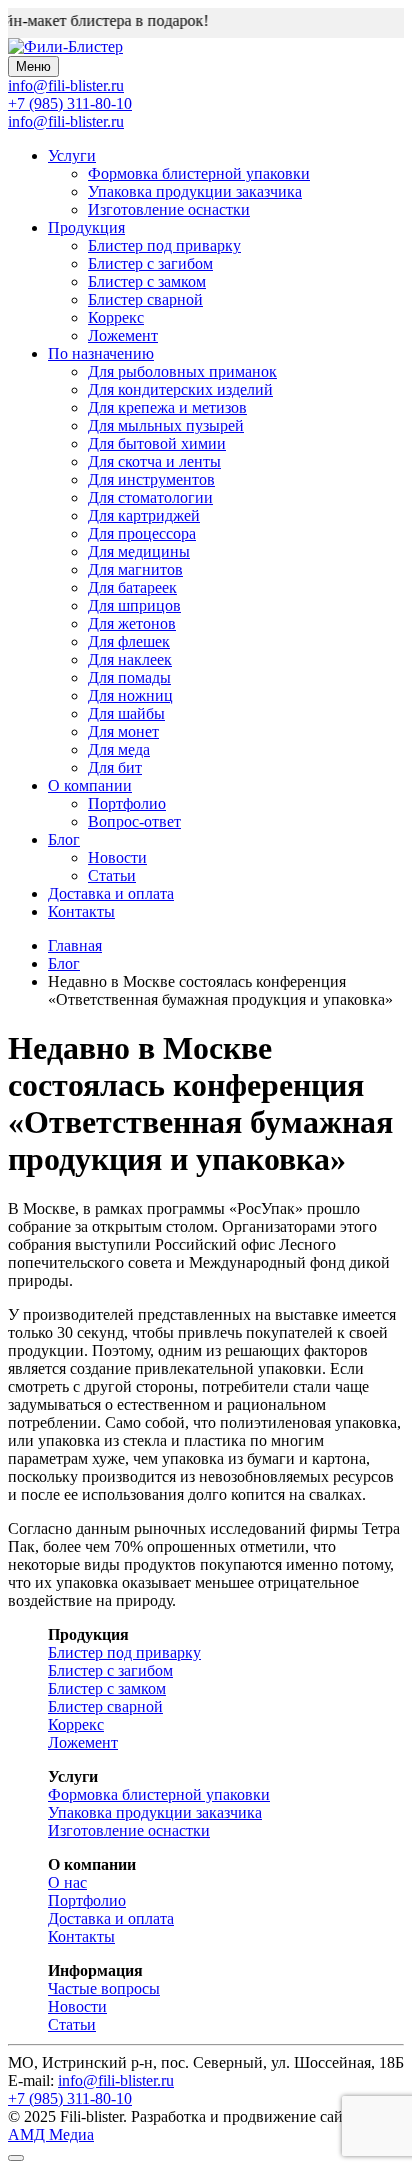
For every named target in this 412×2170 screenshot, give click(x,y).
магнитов (135, 569)
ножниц (130, 695)
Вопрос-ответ (134, 821)
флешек (129, 641)
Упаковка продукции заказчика (195, 191)
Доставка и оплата (111, 893)
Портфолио (127, 803)
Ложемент (123, 335)
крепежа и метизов (167, 407)
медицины (139, 551)
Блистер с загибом (150, 263)
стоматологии (150, 497)
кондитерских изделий (180, 389)
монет (123, 731)
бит (115, 767)
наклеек (130, 659)
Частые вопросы (104, 1988)
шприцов (134, 605)
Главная (75, 945)
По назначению (101, 353)
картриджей (144, 515)
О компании (90, 785)
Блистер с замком (147, 281)
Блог (64, 839)
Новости (117, 857)
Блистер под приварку (164, 245)
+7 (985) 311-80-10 (70, 103)
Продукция (86, 227)
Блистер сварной (145, 299)
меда (119, 749)
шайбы (126, 713)
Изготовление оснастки (169, 209)
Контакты (81, 911)
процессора (142, 533)
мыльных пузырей (166, 425)
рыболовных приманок (182, 371)
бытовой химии (157, 443)
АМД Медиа (51, 2134)
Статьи (112, 875)
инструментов (151, 479)
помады (129, 677)
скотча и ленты (154, 461)
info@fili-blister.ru (66, 121)
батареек (132, 587)
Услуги (72, 155)
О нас (67, 1882)
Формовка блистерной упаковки (199, 173)
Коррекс (116, 317)
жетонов (132, 623)
